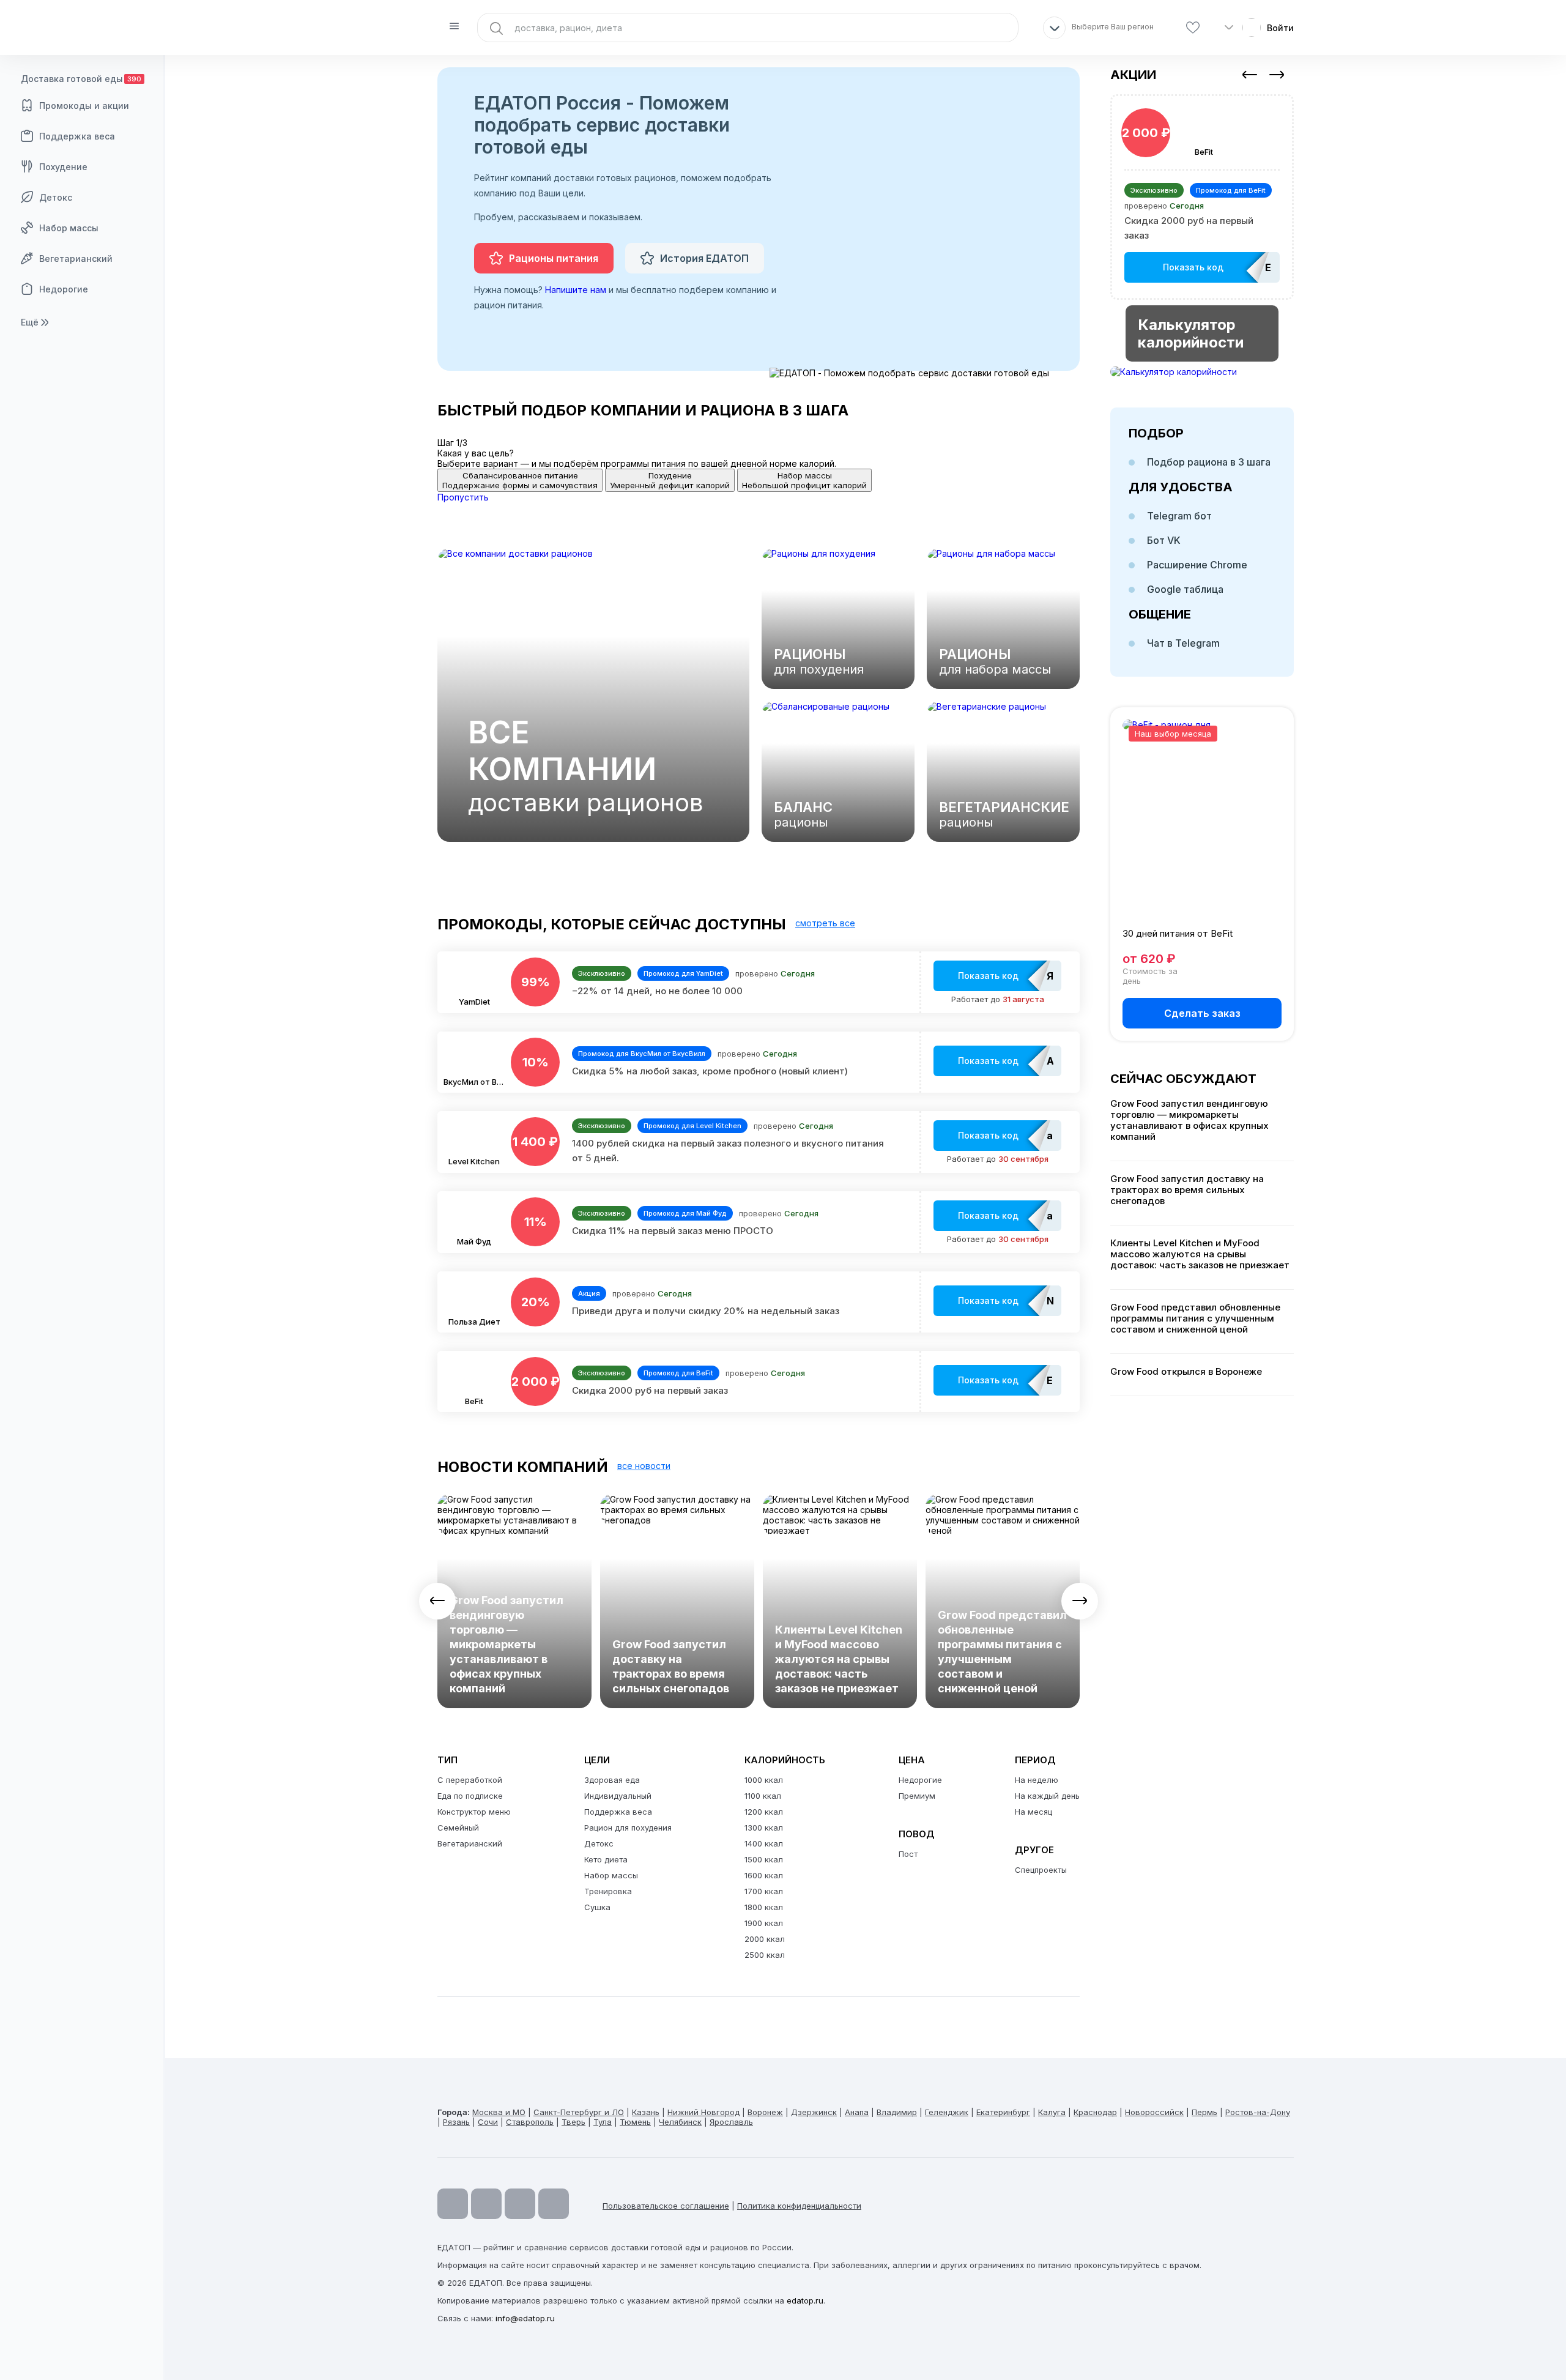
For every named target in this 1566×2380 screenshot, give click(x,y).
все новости (644, 1466)
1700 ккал (764, 1891)
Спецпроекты (1041, 1870)
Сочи (488, 2122)
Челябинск (680, 2122)
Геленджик (947, 2112)
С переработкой (470, 1780)
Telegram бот (1179, 516)
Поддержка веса (77, 136)
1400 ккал (764, 1843)
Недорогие (64, 289)
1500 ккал (764, 1859)
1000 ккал (764, 1780)
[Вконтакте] (554, 2204)
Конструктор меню (474, 1812)
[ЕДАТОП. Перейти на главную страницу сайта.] (83, 28)
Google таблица (1185, 589)
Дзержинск (814, 2112)
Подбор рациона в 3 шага (1209, 462)
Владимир (897, 2112)
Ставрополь (530, 2122)
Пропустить (463, 497)
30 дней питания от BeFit (1178, 933)
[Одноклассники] (520, 2204)
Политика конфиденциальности (799, 2206)
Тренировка (608, 1891)
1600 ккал (764, 1875)
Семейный (458, 1828)
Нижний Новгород (703, 2112)
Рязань (456, 2122)
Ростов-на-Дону (1258, 2112)
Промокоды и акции (84, 106)
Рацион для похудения (628, 1828)
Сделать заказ (1202, 1013)
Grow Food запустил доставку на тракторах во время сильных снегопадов (671, 1666)
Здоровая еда (612, 1780)
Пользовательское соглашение (666, 2206)
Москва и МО (499, 2112)
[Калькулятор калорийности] (1202, 372)
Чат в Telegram (1183, 643)
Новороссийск (1154, 2112)
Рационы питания (554, 258)
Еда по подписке (470, 1796)
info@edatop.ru (525, 2318)
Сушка (597, 1907)
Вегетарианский (76, 258)
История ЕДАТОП (704, 258)
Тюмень (635, 2122)
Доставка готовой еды (81, 79)
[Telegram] (486, 2204)
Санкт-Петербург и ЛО (579, 2112)
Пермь (1204, 2112)
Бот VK (1164, 540)
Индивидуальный (618, 1796)
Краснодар (1095, 2112)
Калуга (1052, 2112)
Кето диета (606, 1859)
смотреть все (825, 923)
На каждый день (1047, 1796)
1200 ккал (764, 1812)
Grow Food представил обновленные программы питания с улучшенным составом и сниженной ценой (1002, 1652)
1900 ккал (764, 1923)
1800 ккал (764, 1907)
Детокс (56, 197)
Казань (646, 2112)
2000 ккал (765, 1939)
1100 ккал (763, 1796)
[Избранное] (1193, 28)
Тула (603, 2122)
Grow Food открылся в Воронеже (1186, 1372)
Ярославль (731, 2122)
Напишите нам (576, 290)
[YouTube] (453, 2204)
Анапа (857, 2112)
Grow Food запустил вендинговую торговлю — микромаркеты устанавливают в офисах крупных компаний (507, 1644)
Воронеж (765, 2112)
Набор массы (69, 228)
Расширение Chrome (1197, 565)
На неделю (1037, 1780)
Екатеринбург (1003, 2112)
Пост (908, 1854)
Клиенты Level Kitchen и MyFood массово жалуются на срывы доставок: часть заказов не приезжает (839, 1659)
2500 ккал (765, 1955)
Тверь (573, 2122)
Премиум (917, 1796)
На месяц (1033, 1812)
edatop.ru (805, 2300)
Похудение (63, 167)
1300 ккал (764, 1828)
